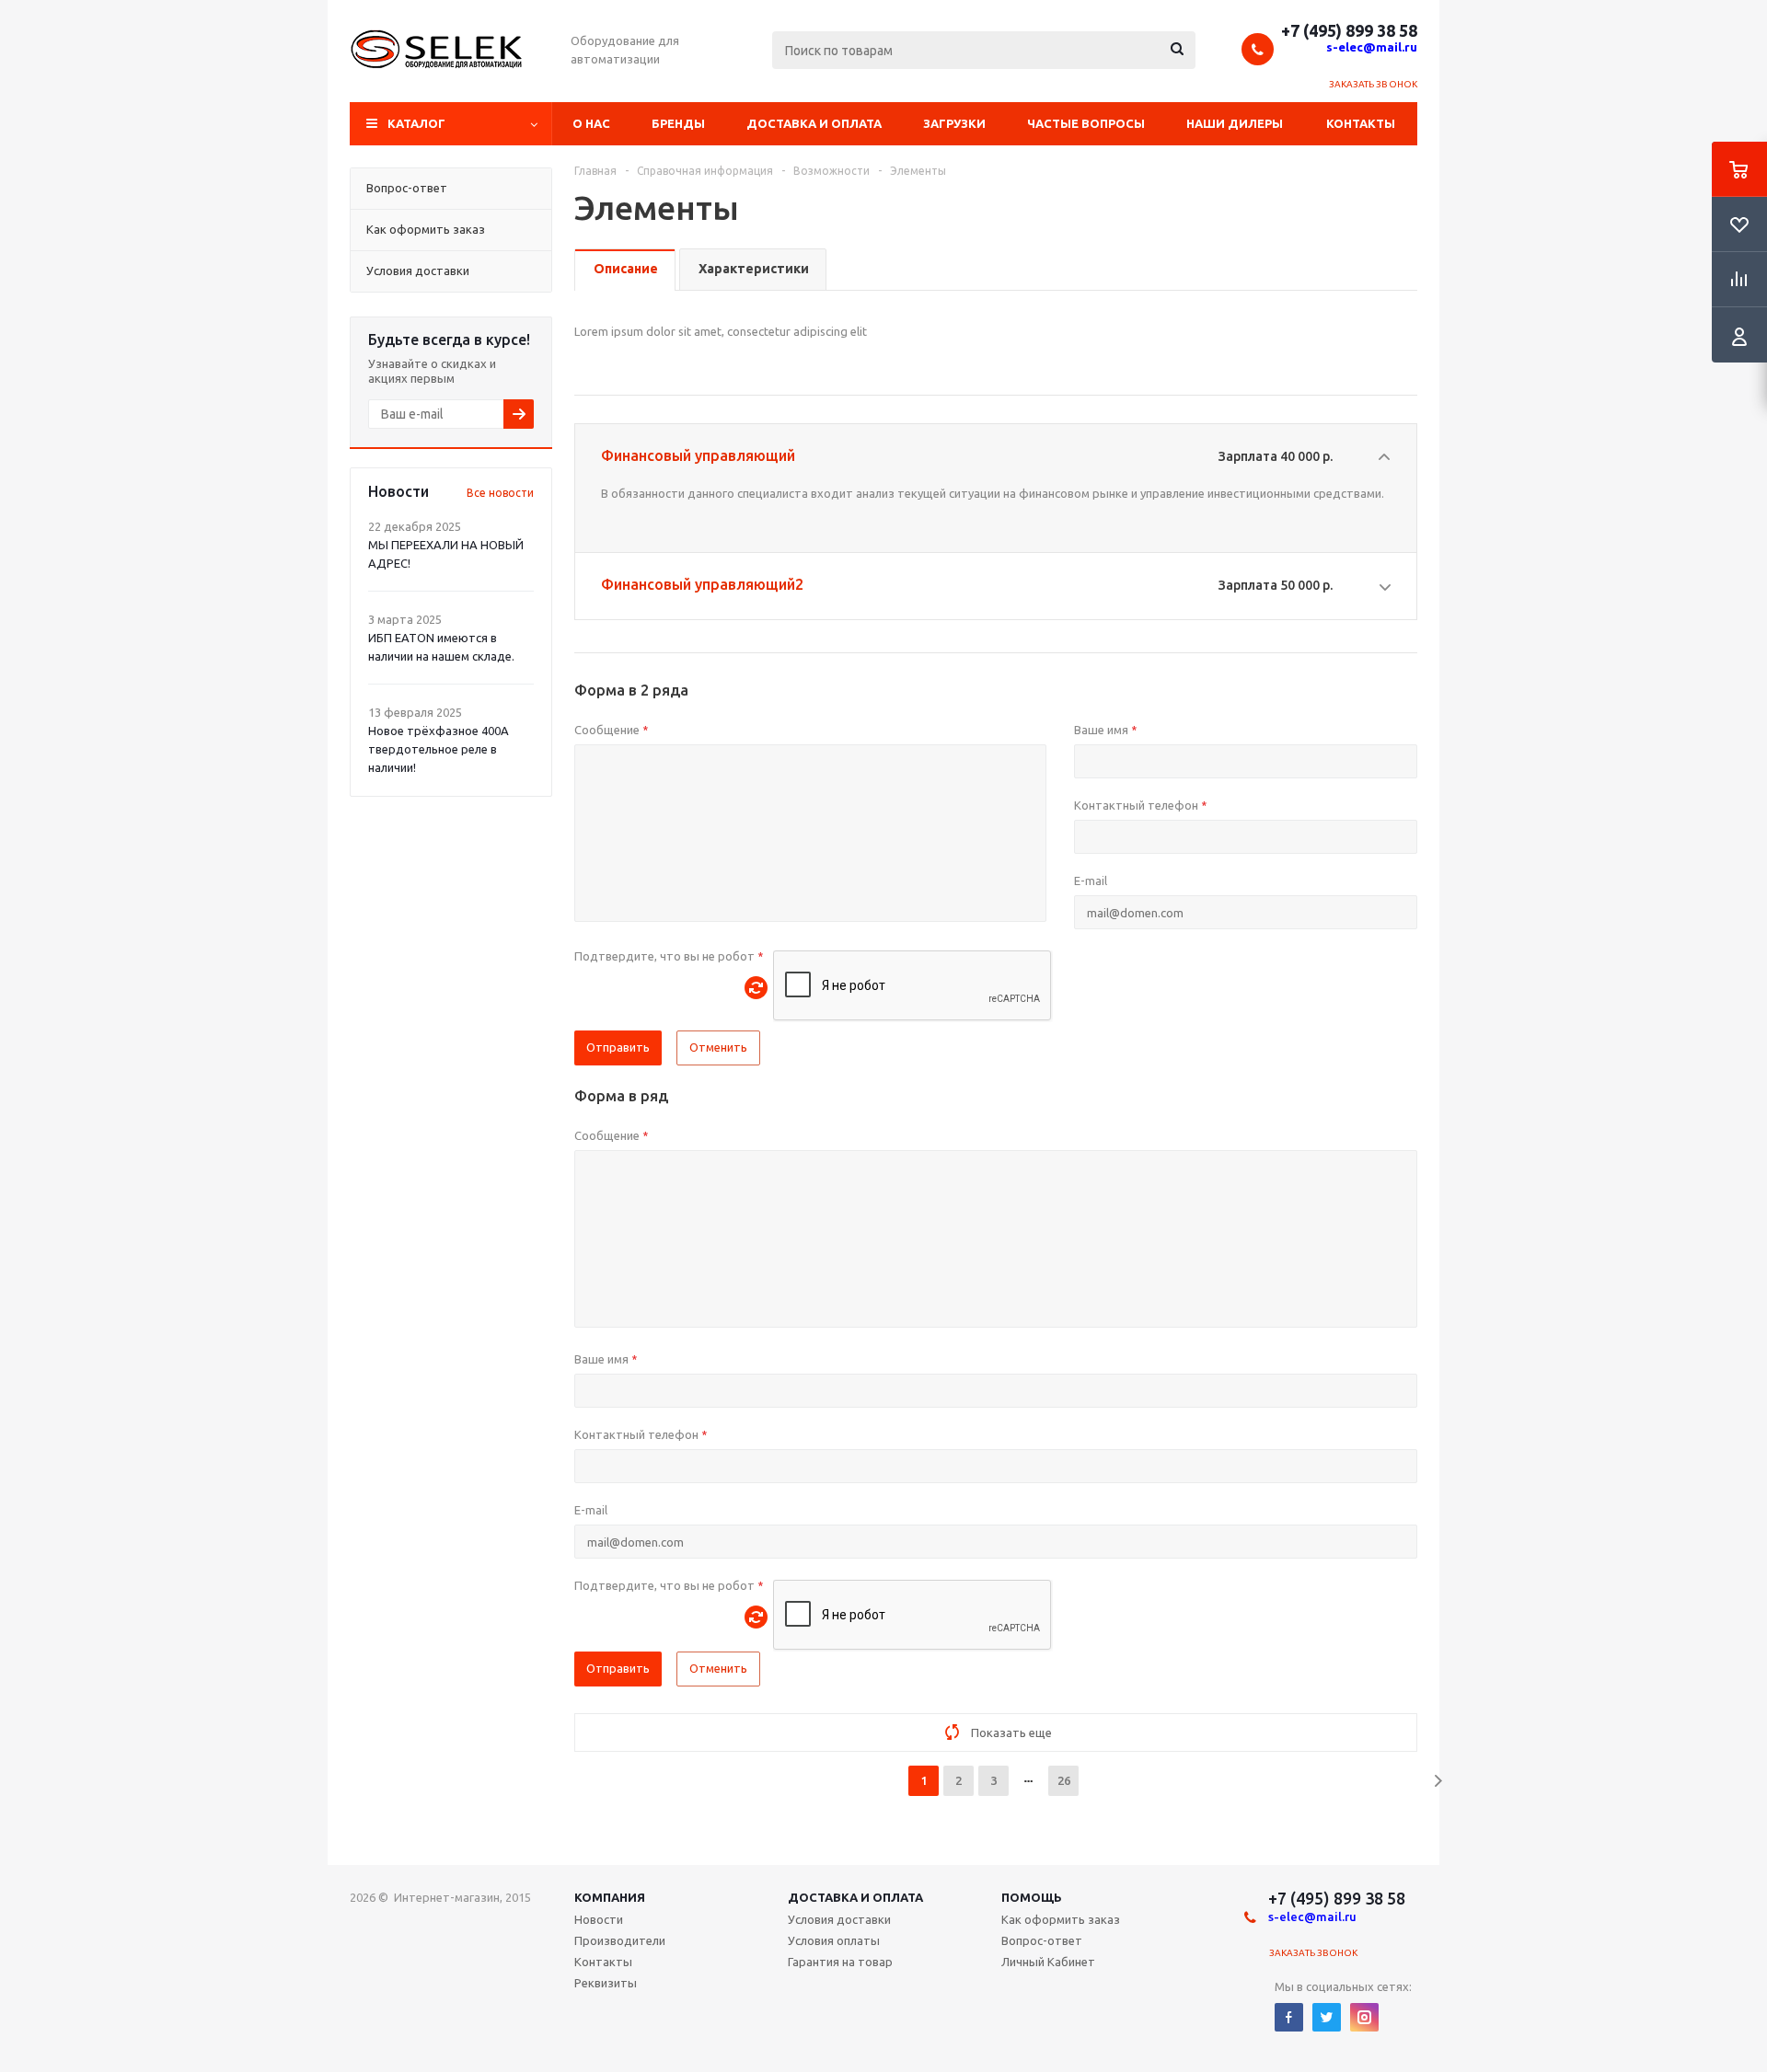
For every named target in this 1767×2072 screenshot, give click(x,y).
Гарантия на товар (840, 1962)
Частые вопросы (1086, 123)
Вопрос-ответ (1042, 1940)
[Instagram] (1364, 2017)
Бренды (678, 123)
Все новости (500, 493)
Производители (620, 1940)
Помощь (1032, 1897)
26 (1064, 1780)
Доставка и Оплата (855, 1897)
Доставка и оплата (814, 123)
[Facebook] (1289, 2017)
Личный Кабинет (1048, 1962)
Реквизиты (606, 1983)
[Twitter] (1327, 2017)
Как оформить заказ (1061, 1919)
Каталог (416, 123)
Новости (599, 1919)
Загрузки (954, 123)
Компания (610, 1897)
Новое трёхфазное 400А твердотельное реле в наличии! (439, 749)
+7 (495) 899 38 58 (1349, 30)
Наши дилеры (1235, 123)
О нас (591, 123)
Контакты (1361, 123)
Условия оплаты (834, 1940)
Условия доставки (839, 1919)
